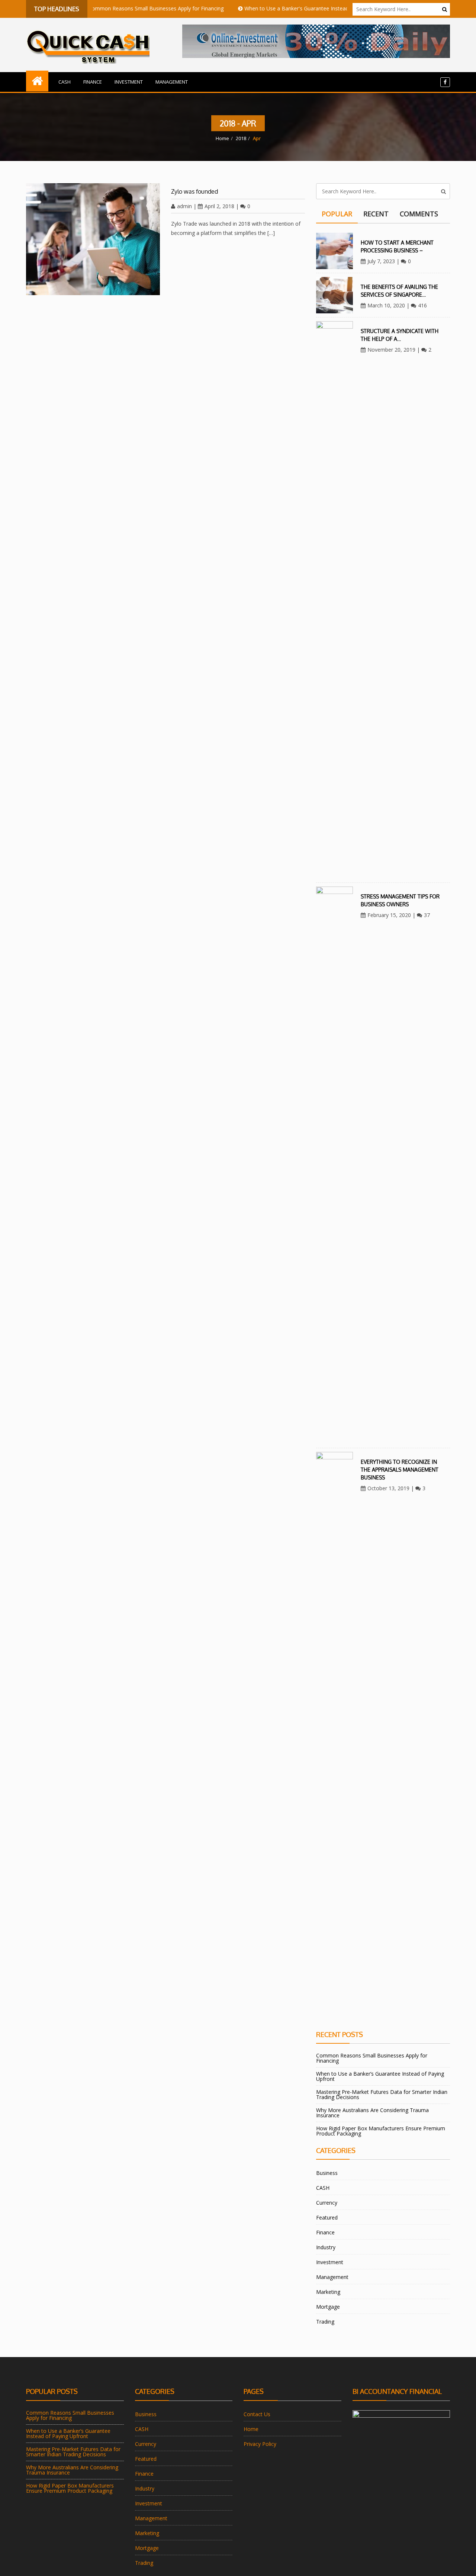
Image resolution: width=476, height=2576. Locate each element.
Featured (327, 2217)
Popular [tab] (337, 214)
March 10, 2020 (386, 305)
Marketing (328, 2292)
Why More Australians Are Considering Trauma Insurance (372, 2113)
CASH (65, 82)
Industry (326, 2247)
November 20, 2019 (391, 350)
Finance (93, 82)
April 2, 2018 (219, 206)
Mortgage (328, 2307)
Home (222, 138)
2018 (241, 138)
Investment (129, 82)
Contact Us (257, 2414)
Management (172, 82)
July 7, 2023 (381, 261)
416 (422, 305)
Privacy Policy (260, 2444)
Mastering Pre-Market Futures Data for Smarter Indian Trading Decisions (382, 2094)
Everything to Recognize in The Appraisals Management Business (400, 1470)
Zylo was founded (194, 191)
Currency (327, 2203)
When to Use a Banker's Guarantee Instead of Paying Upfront (282, 8)
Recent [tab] (376, 214)
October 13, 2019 (388, 1488)
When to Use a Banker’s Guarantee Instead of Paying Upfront (380, 2076)
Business (327, 2173)
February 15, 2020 (389, 915)
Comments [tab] (419, 214)
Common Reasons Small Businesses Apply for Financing (119, 8)
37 (427, 915)
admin (184, 206)
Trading (325, 2322)
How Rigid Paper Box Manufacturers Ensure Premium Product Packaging (381, 2131)
